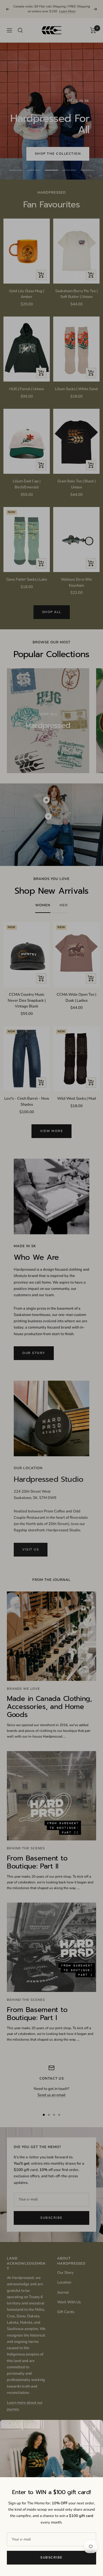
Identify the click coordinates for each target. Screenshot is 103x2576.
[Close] (94, 2429)
